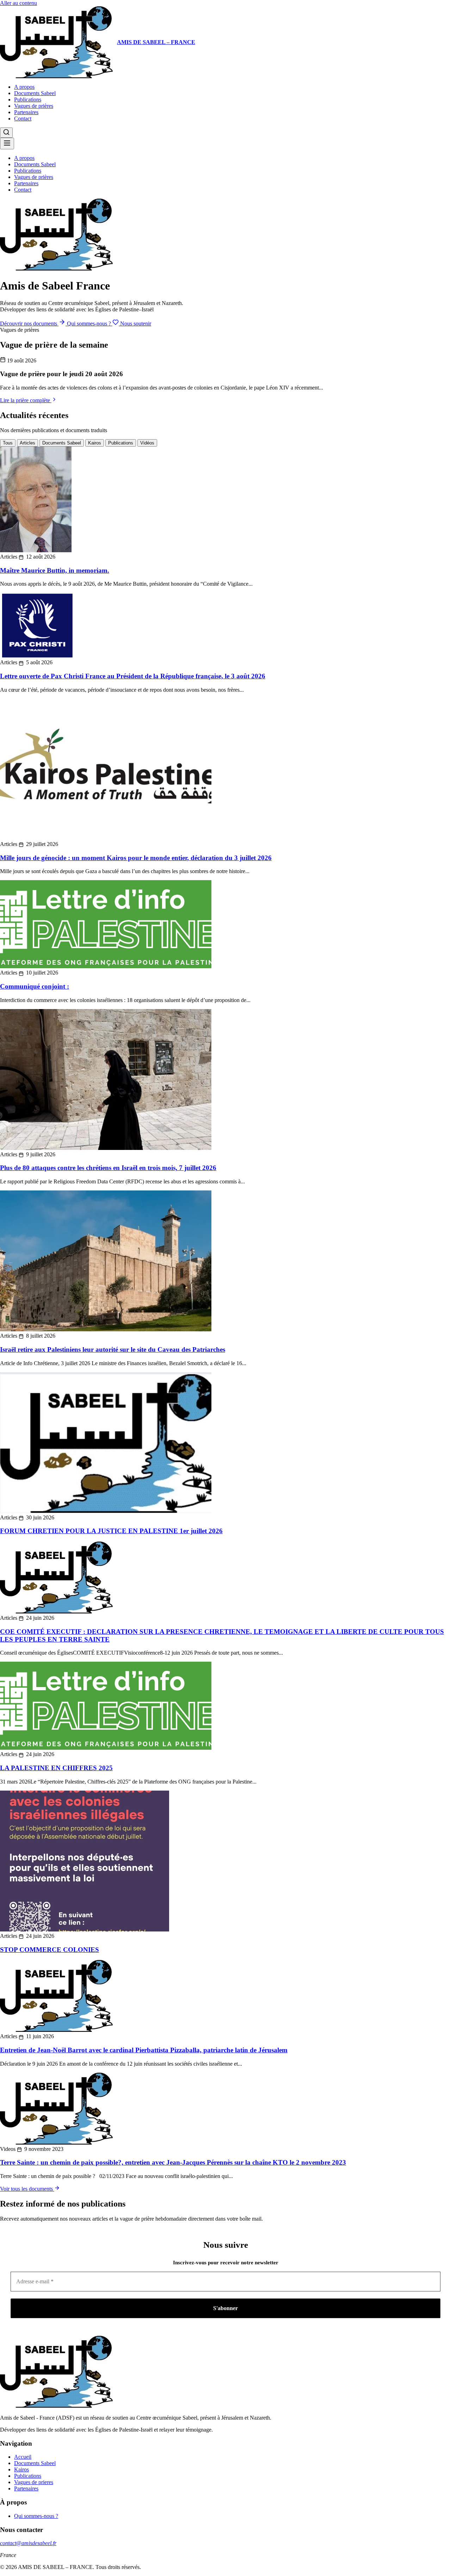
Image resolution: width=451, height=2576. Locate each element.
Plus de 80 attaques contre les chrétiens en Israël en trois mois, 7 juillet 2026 (108, 1168)
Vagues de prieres (34, 2482)
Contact (23, 119)
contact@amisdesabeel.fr (28, 2543)
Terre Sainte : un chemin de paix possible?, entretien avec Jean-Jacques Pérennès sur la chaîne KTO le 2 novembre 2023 (173, 2162)
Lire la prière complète (26, 400)
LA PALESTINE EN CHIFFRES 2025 (56, 1768)
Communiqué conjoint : (35, 986)
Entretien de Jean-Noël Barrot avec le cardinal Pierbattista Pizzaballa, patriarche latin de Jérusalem (144, 2050)
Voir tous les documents (27, 2189)
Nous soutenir (135, 323)
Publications (28, 99)
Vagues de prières (34, 106)
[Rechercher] (6, 133)
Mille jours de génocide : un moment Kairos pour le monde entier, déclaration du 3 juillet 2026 (136, 858)
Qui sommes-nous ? (90, 323)
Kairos (95, 443)
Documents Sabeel (35, 93)
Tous (8, 443)
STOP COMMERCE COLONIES (50, 1950)
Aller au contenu (18, 3)
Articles (27, 443)
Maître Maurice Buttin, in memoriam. (55, 570)
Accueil (23, 2457)
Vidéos (147, 443)
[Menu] (7, 144)
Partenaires (26, 112)
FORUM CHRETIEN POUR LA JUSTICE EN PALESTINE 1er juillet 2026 (111, 1531)
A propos (24, 87)
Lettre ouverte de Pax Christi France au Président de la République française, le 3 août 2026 (133, 676)
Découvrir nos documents (29, 323)
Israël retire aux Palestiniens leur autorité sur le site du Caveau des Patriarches (113, 1349)
